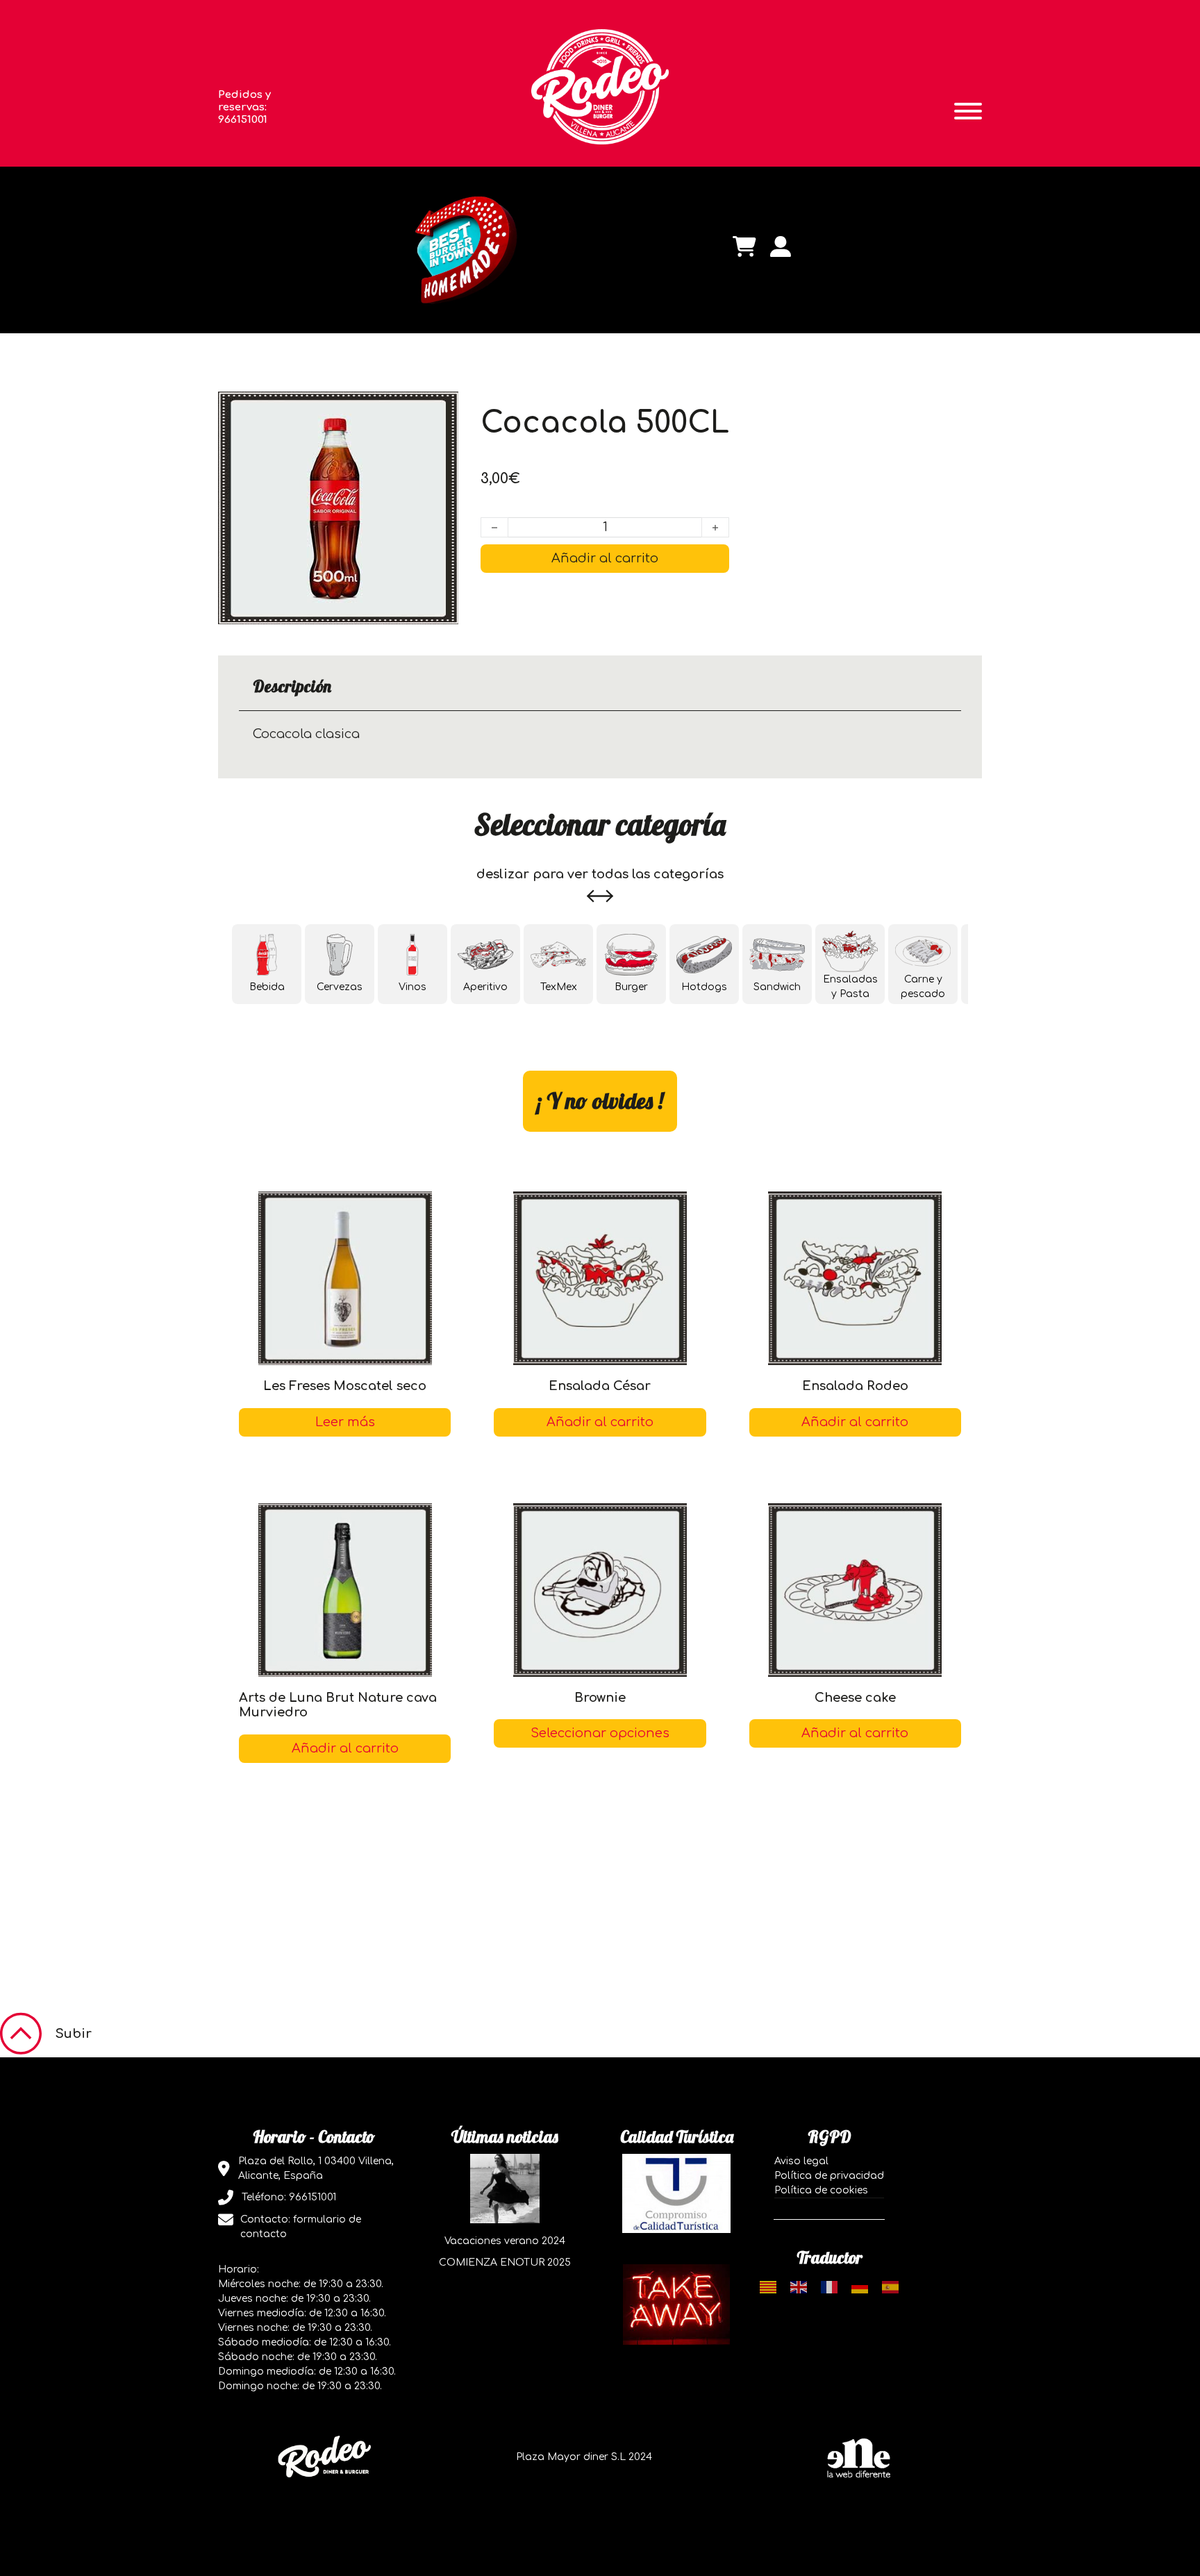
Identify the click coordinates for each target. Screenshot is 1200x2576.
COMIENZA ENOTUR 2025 (505, 2263)
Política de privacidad (829, 2176)
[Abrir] (968, 111)
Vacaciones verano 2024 (505, 2241)
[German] (860, 2287)
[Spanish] (890, 2287)
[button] (345, 1749)
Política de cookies (821, 2190)
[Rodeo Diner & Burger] (600, 86)
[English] (799, 2287)
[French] (829, 2287)
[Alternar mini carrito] (744, 246)
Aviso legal (801, 2161)
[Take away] (676, 2304)
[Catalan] (768, 2287)
